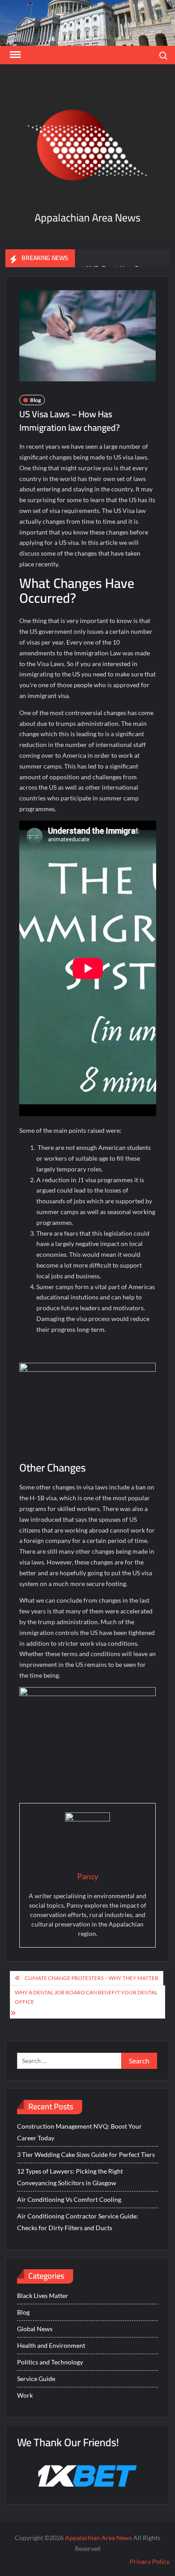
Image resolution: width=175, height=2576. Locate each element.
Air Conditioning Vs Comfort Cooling (69, 2199)
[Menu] (14, 55)
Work (25, 2395)
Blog (35, 400)
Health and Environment (51, 2345)
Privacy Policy (150, 2561)
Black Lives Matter (43, 2295)
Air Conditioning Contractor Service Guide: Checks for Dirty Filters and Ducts (78, 2222)
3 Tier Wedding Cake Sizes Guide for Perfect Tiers (86, 2154)
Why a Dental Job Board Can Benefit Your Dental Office (86, 1997)
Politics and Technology (50, 2362)
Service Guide (36, 2379)
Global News (35, 2329)
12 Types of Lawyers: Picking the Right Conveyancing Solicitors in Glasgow (70, 2177)
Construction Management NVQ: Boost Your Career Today (79, 2132)
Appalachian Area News (87, 218)
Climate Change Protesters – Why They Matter (92, 1978)
